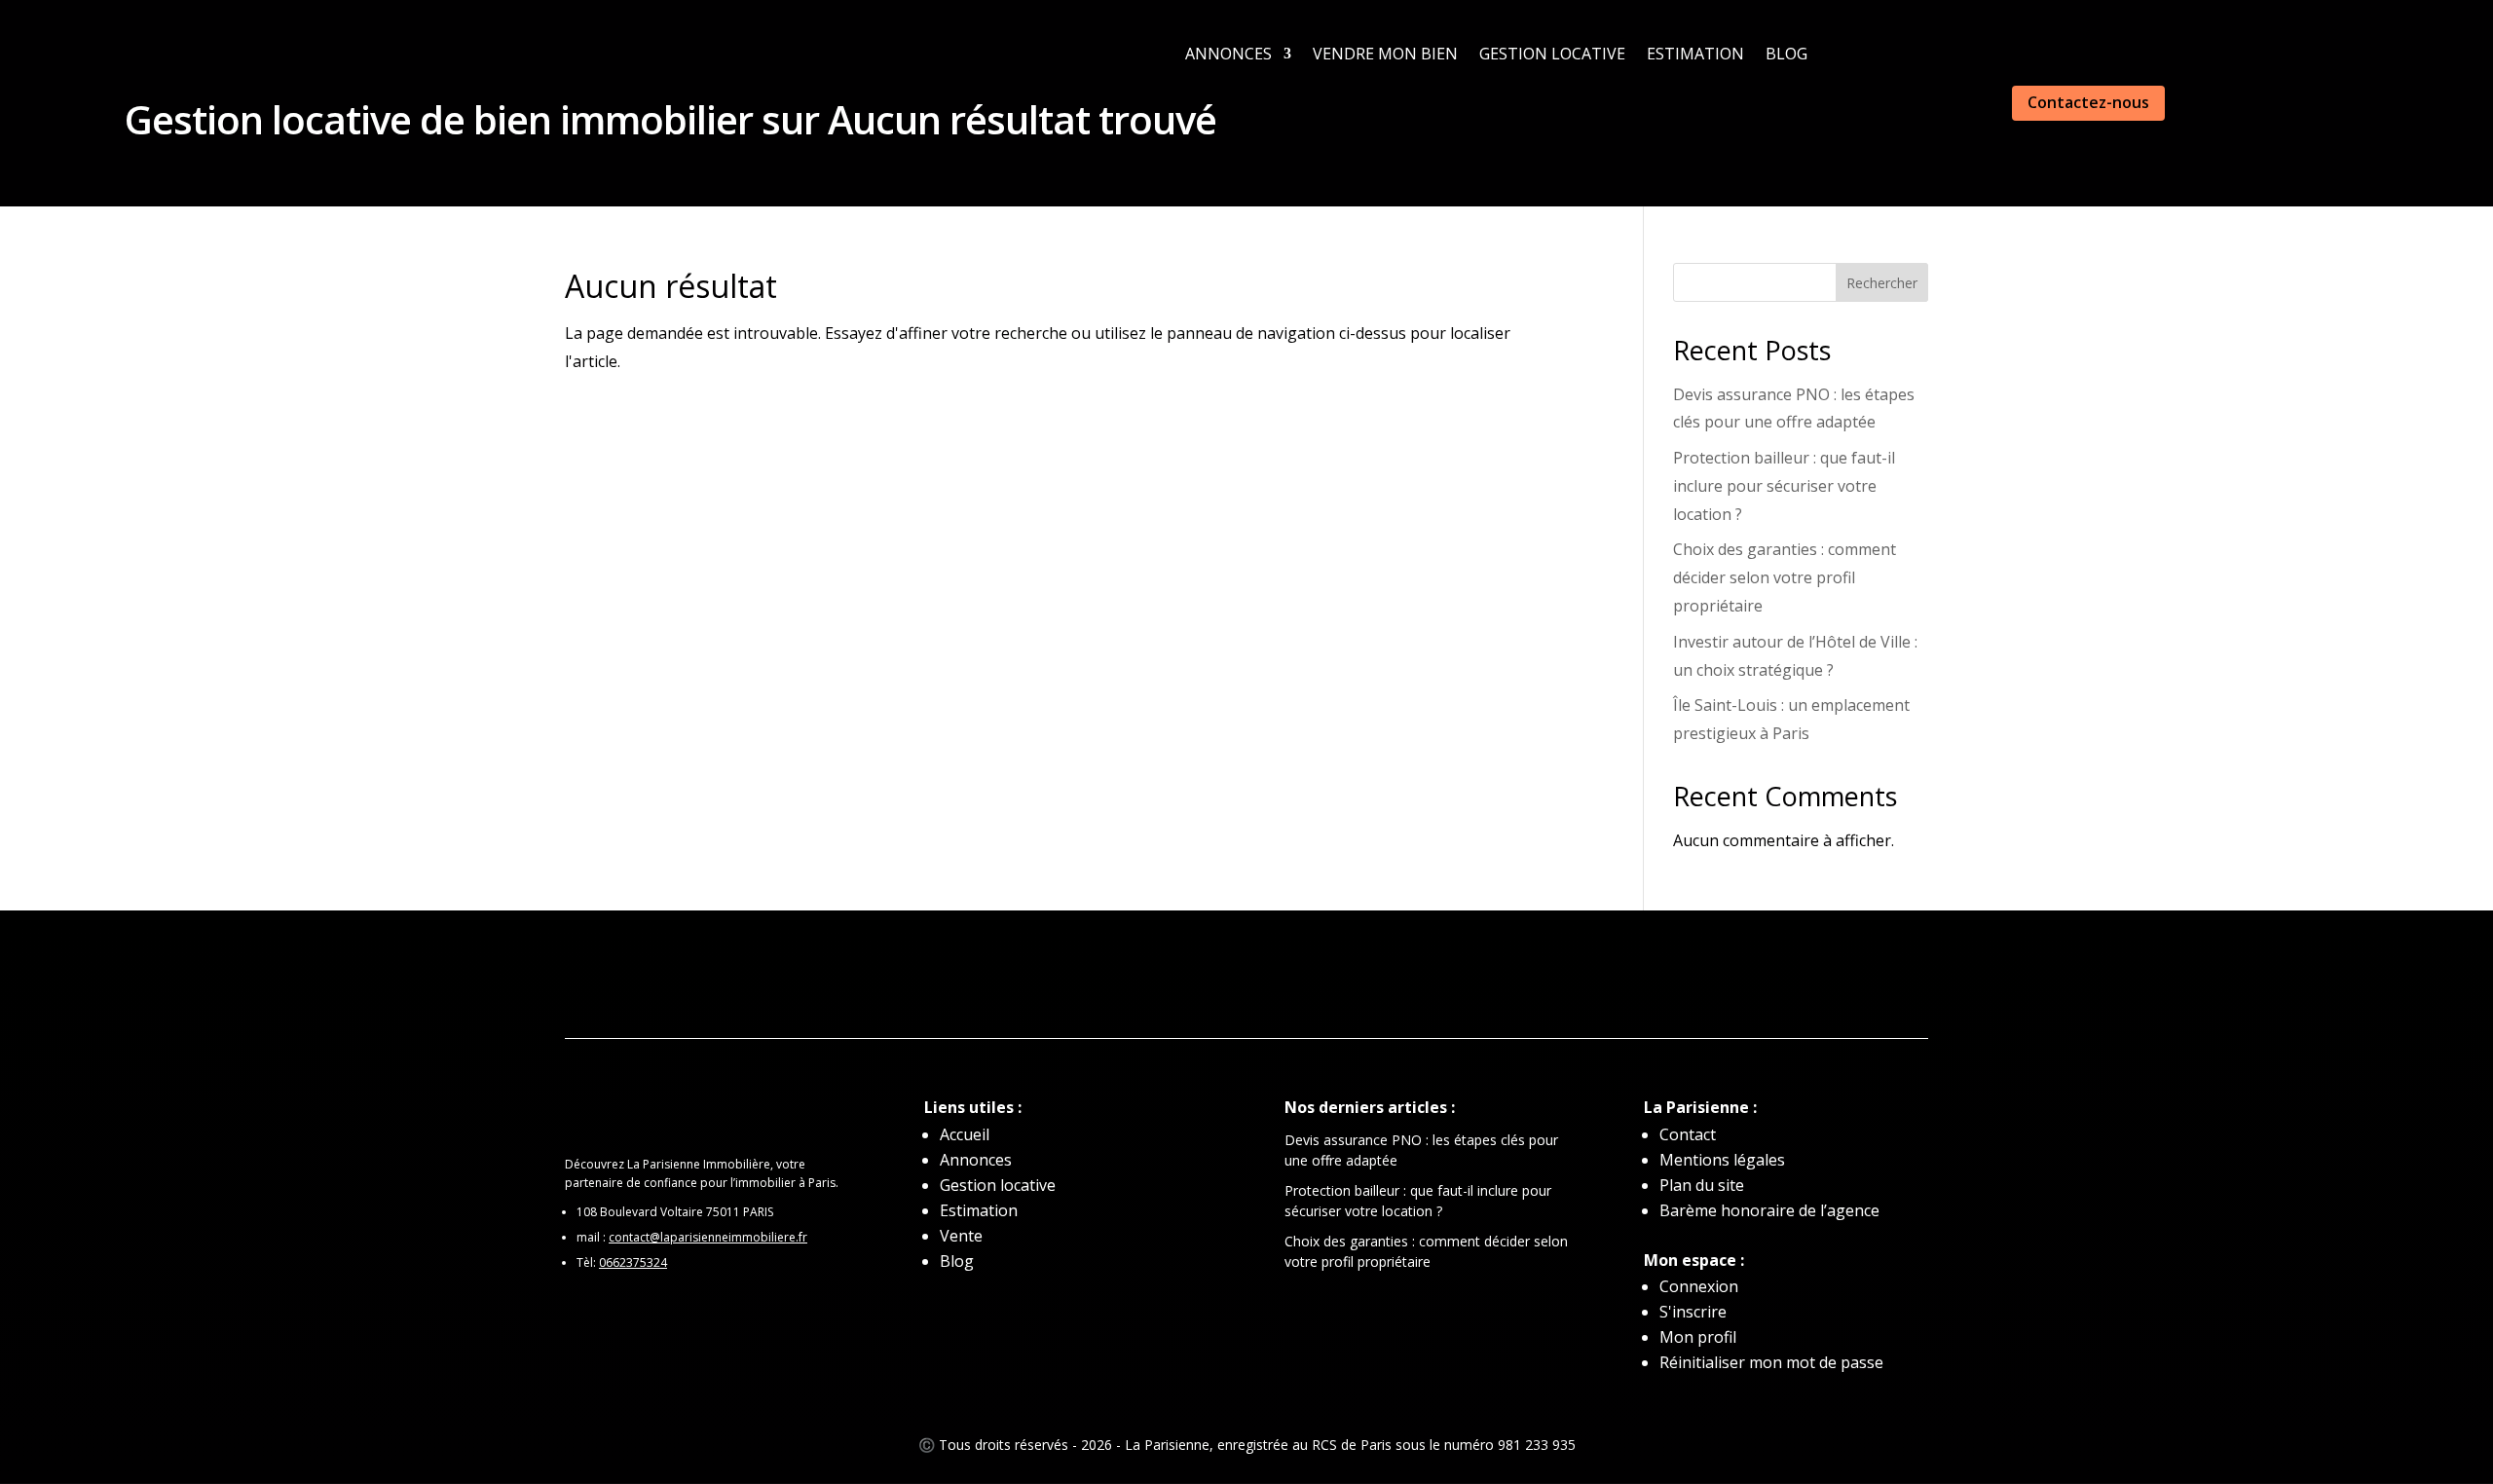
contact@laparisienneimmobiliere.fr (708, 1237)
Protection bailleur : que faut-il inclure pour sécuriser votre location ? (1784, 486)
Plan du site (1702, 1185)
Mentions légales (1722, 1160)
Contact (1688, 1134)
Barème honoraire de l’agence (1769, 1210)
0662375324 (633, 1262)
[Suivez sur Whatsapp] (1130, 977)
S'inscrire (1693, 1312)
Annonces (1228, 54)
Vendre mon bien (1385, 54)
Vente (961, 1236)
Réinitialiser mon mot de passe (1771, 1362)
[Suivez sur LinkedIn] (1169, 977)
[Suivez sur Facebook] (1208, 977)
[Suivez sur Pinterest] (1363, 977)
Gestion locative (1552, 54)
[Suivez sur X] (1285, 977)
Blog (1786, 54)
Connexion (1699, 1286)
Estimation (1695, 54)
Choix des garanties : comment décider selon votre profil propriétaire (1785, 577)
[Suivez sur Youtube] (1324, 977)
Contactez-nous (2088, 102)
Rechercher (1882, 283)
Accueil (965, 1134)
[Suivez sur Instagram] (1246, 977)
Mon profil (1698, 1337)
